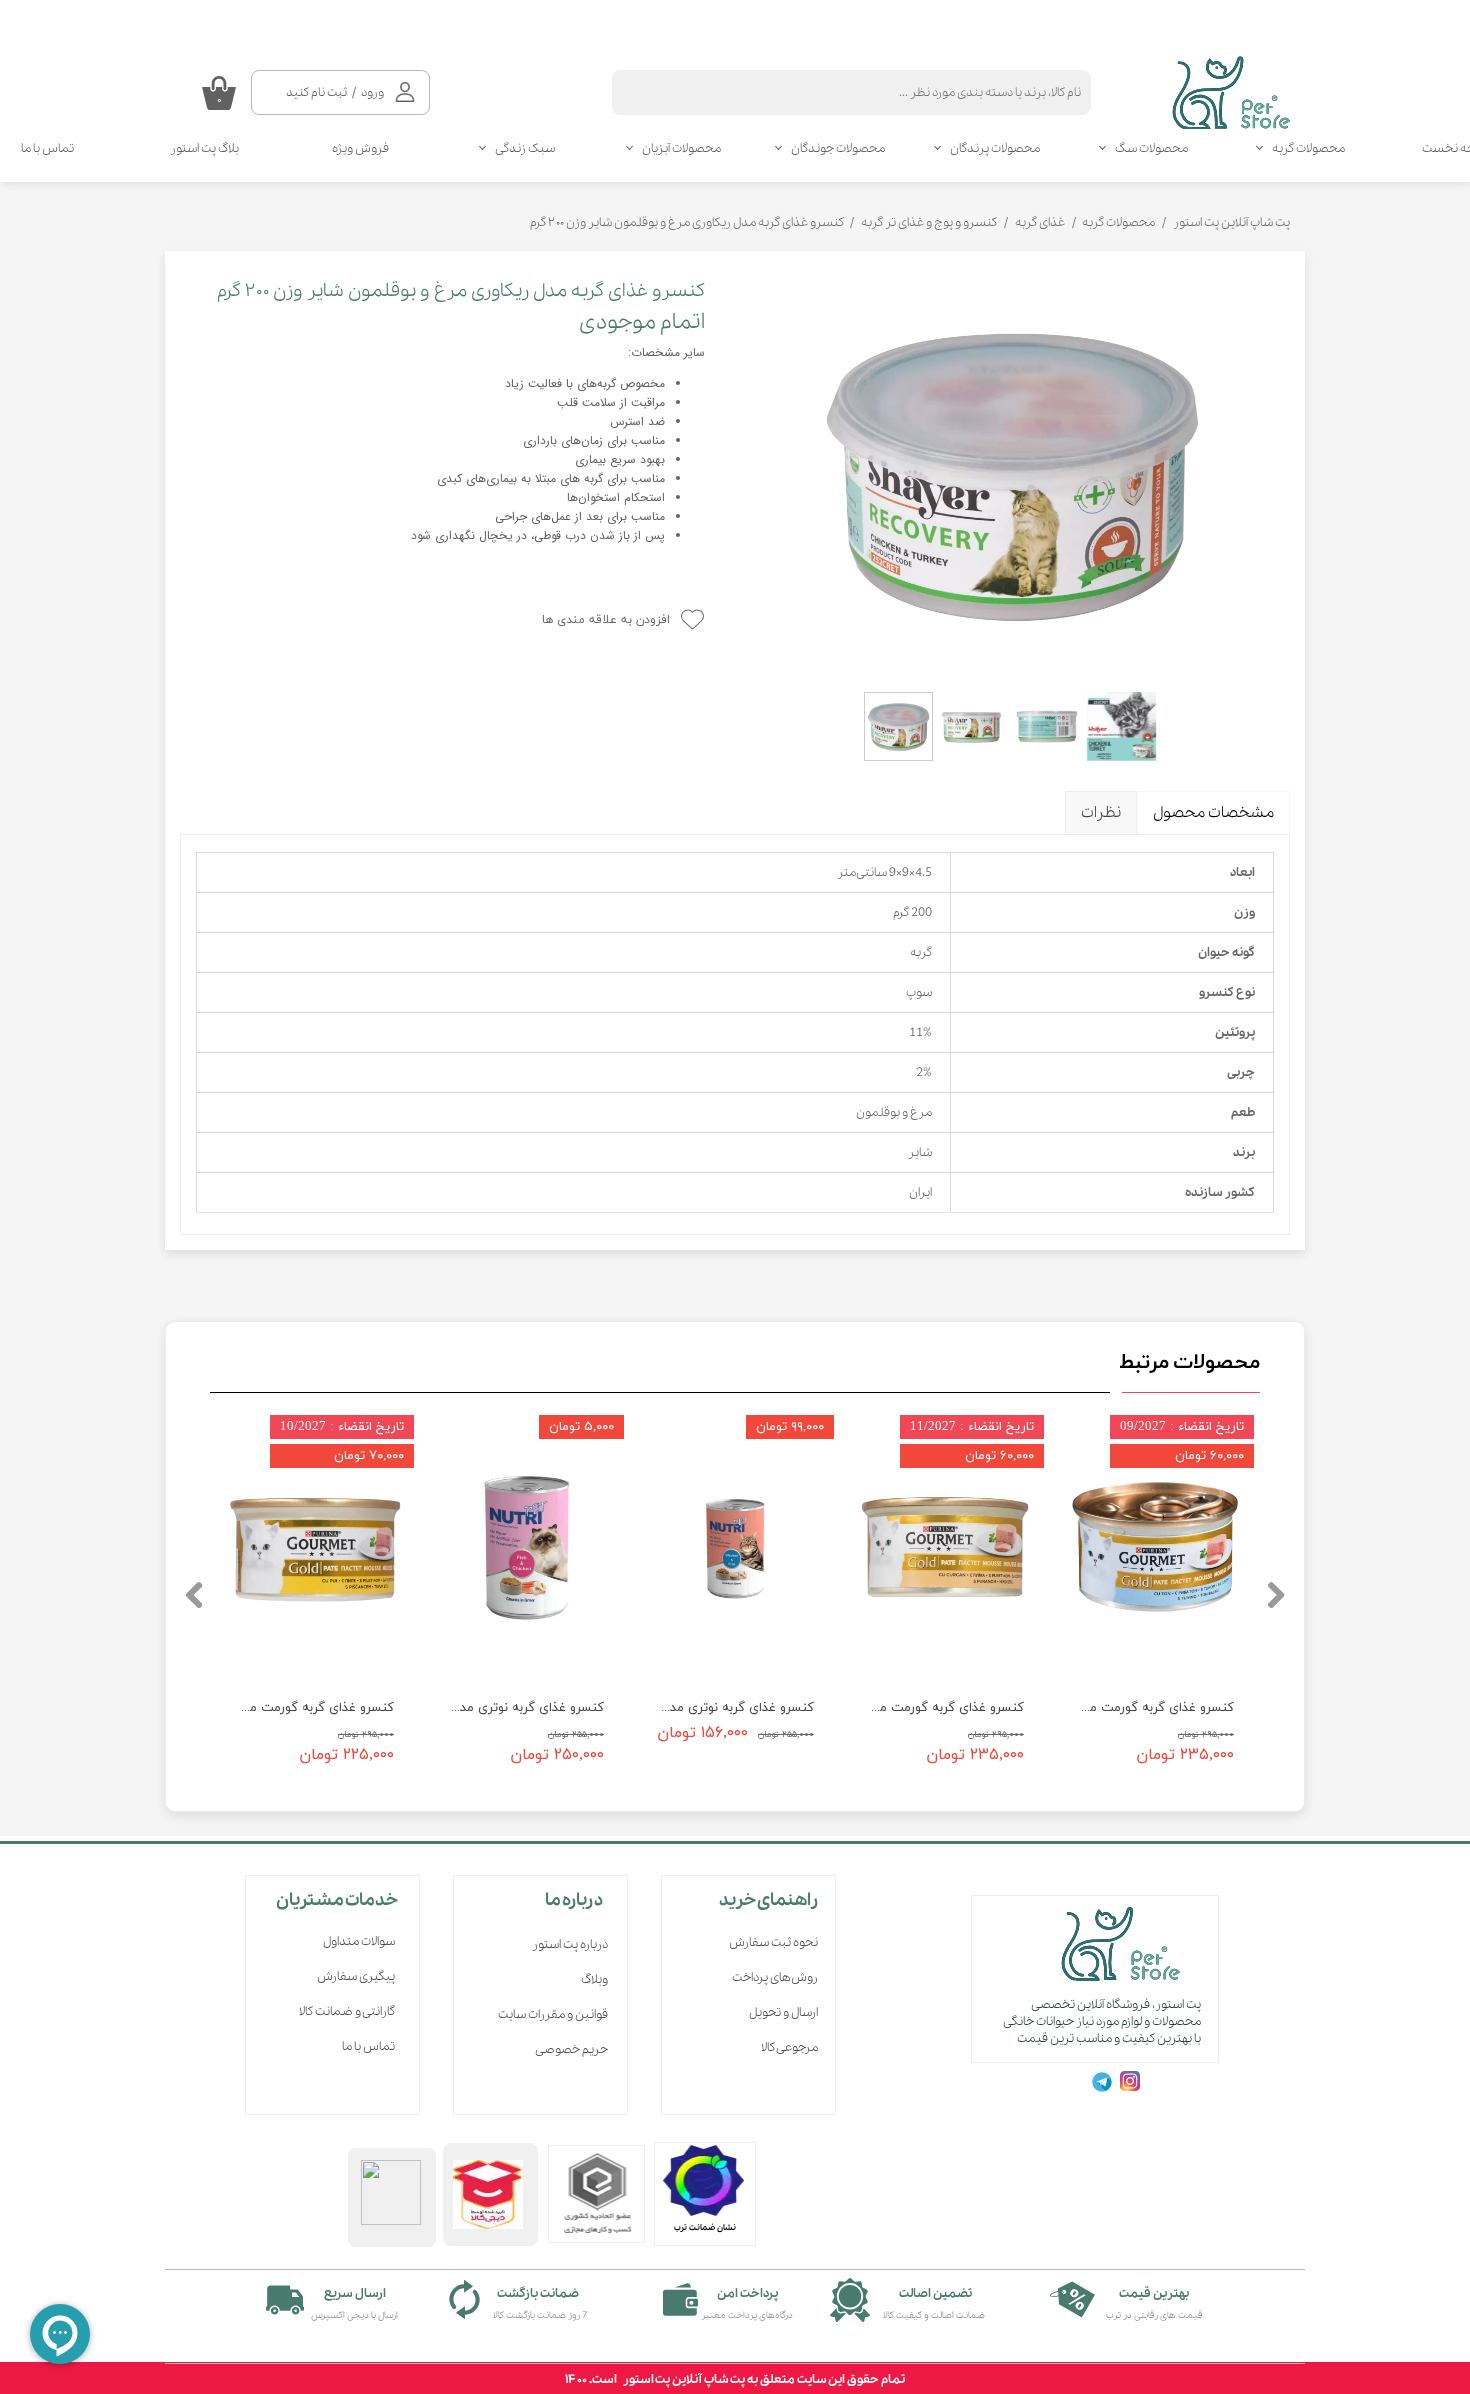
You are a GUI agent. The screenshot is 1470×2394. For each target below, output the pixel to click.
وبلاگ (594, 1979)
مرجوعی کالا (789, 2047)
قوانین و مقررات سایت (553, 2014)
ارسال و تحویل (783, 2012)
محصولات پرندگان (995, 148)
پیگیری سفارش (356, 1976)
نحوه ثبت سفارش (773, 1942)
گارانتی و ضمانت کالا (347, 2011)
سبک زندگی (525, 148)
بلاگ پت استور (204, 148)
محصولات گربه (1308, 148)
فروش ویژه (360, 148)
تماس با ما (368, 2046)
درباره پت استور (570, 1944)
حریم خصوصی (571, 2049)
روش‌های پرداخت (775, 1977)
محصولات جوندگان (838, 148)
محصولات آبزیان (681, 148)
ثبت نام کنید (316, 92)
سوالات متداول (359, 1941)
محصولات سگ (1151, 148)
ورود (372, 92)
